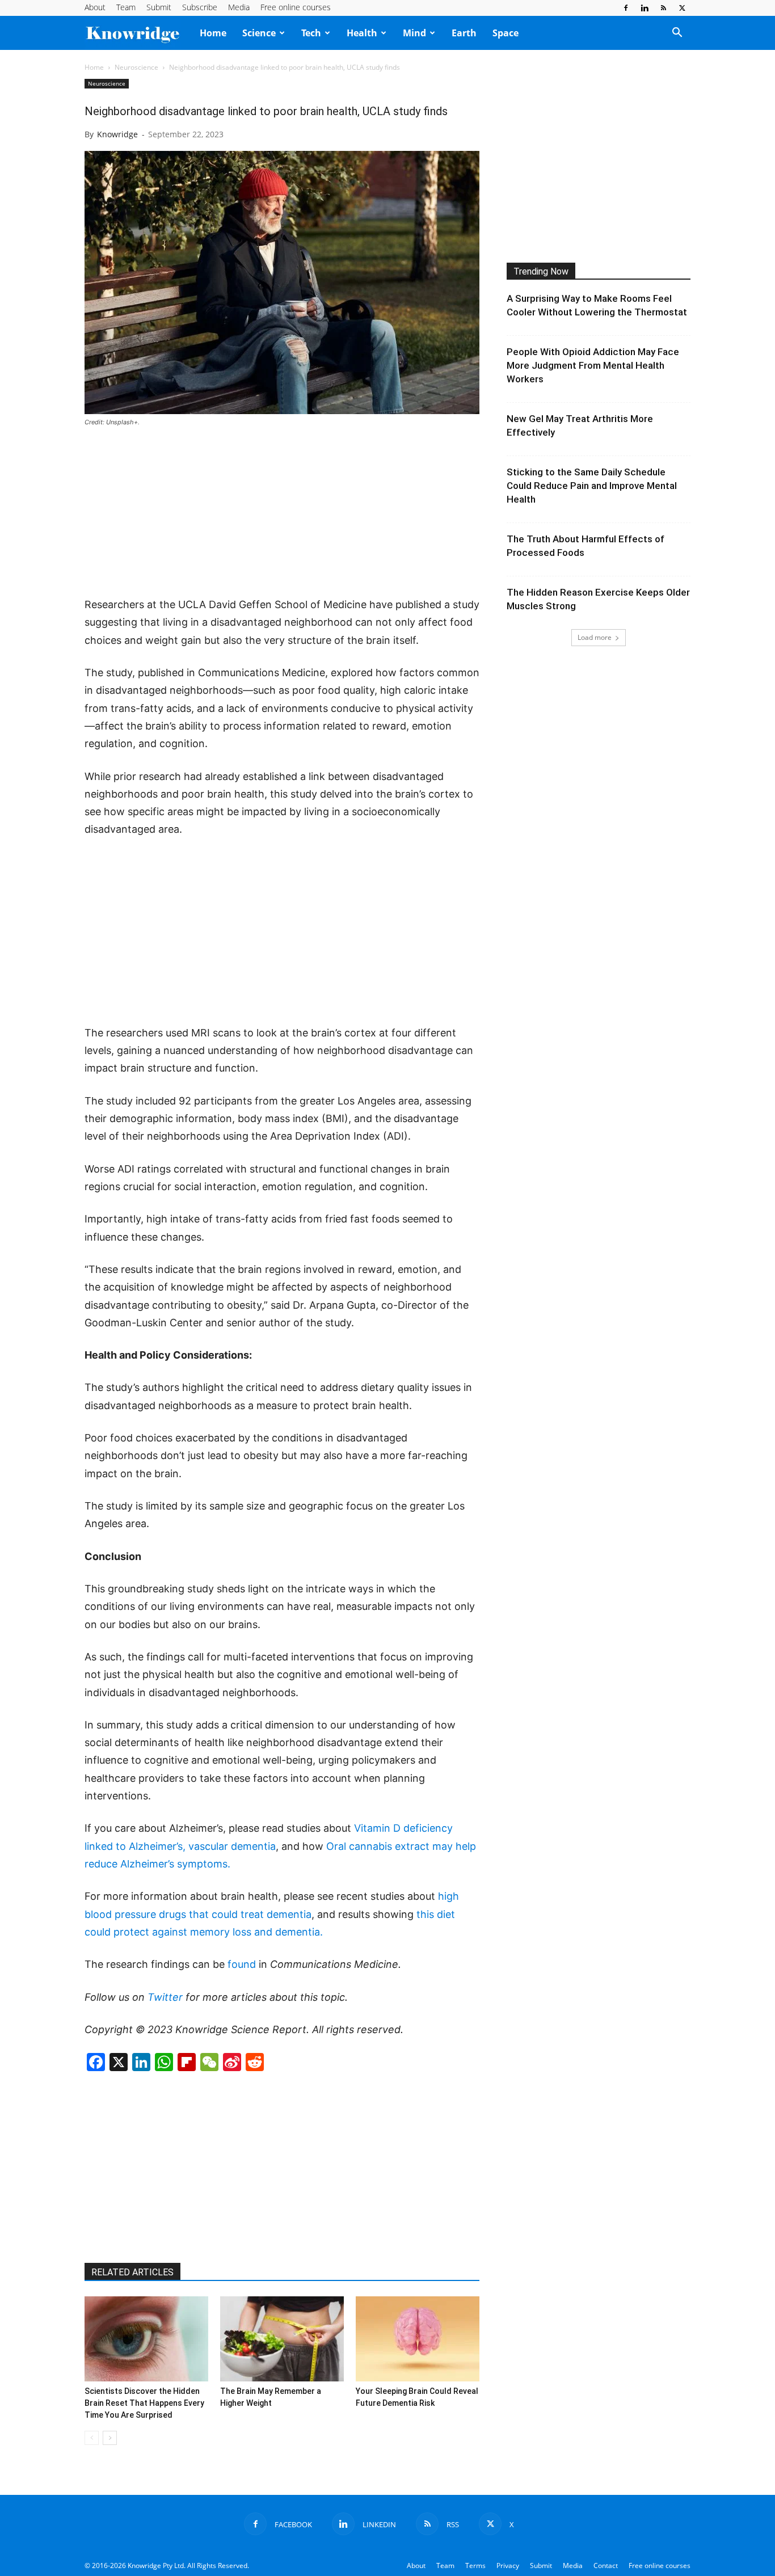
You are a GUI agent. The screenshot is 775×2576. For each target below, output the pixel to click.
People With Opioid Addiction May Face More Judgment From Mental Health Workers (593, 365)
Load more (595, 637)
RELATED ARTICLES (132, 2272)
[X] (682, 8)
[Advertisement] (282, 513)
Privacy (508, 2566)
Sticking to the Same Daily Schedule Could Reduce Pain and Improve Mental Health (592, 486)
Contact (606, 2566)
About (95, 7)
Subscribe (200, 7)
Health (362, 33)
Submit (159, 7)
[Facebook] (626, 8)
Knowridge (117, 134)
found (242, 1964)
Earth (464, 33)
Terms (475, 2566)
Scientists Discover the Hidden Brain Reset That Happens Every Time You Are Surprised (144, 2403)
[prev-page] (92, 2438)
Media (239, 7)
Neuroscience (136, 67)
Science (259, 33)
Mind (414, 33)
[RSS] (663, 8)
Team (126, 7)
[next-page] (110, 2438)
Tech (311, 33)
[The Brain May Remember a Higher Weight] (282, 2339)
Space (506, 33)
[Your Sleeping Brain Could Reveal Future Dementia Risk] (418, 2339)
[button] (677, 33)
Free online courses (296, 7)
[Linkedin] (645, 8)
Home (213, 33)
